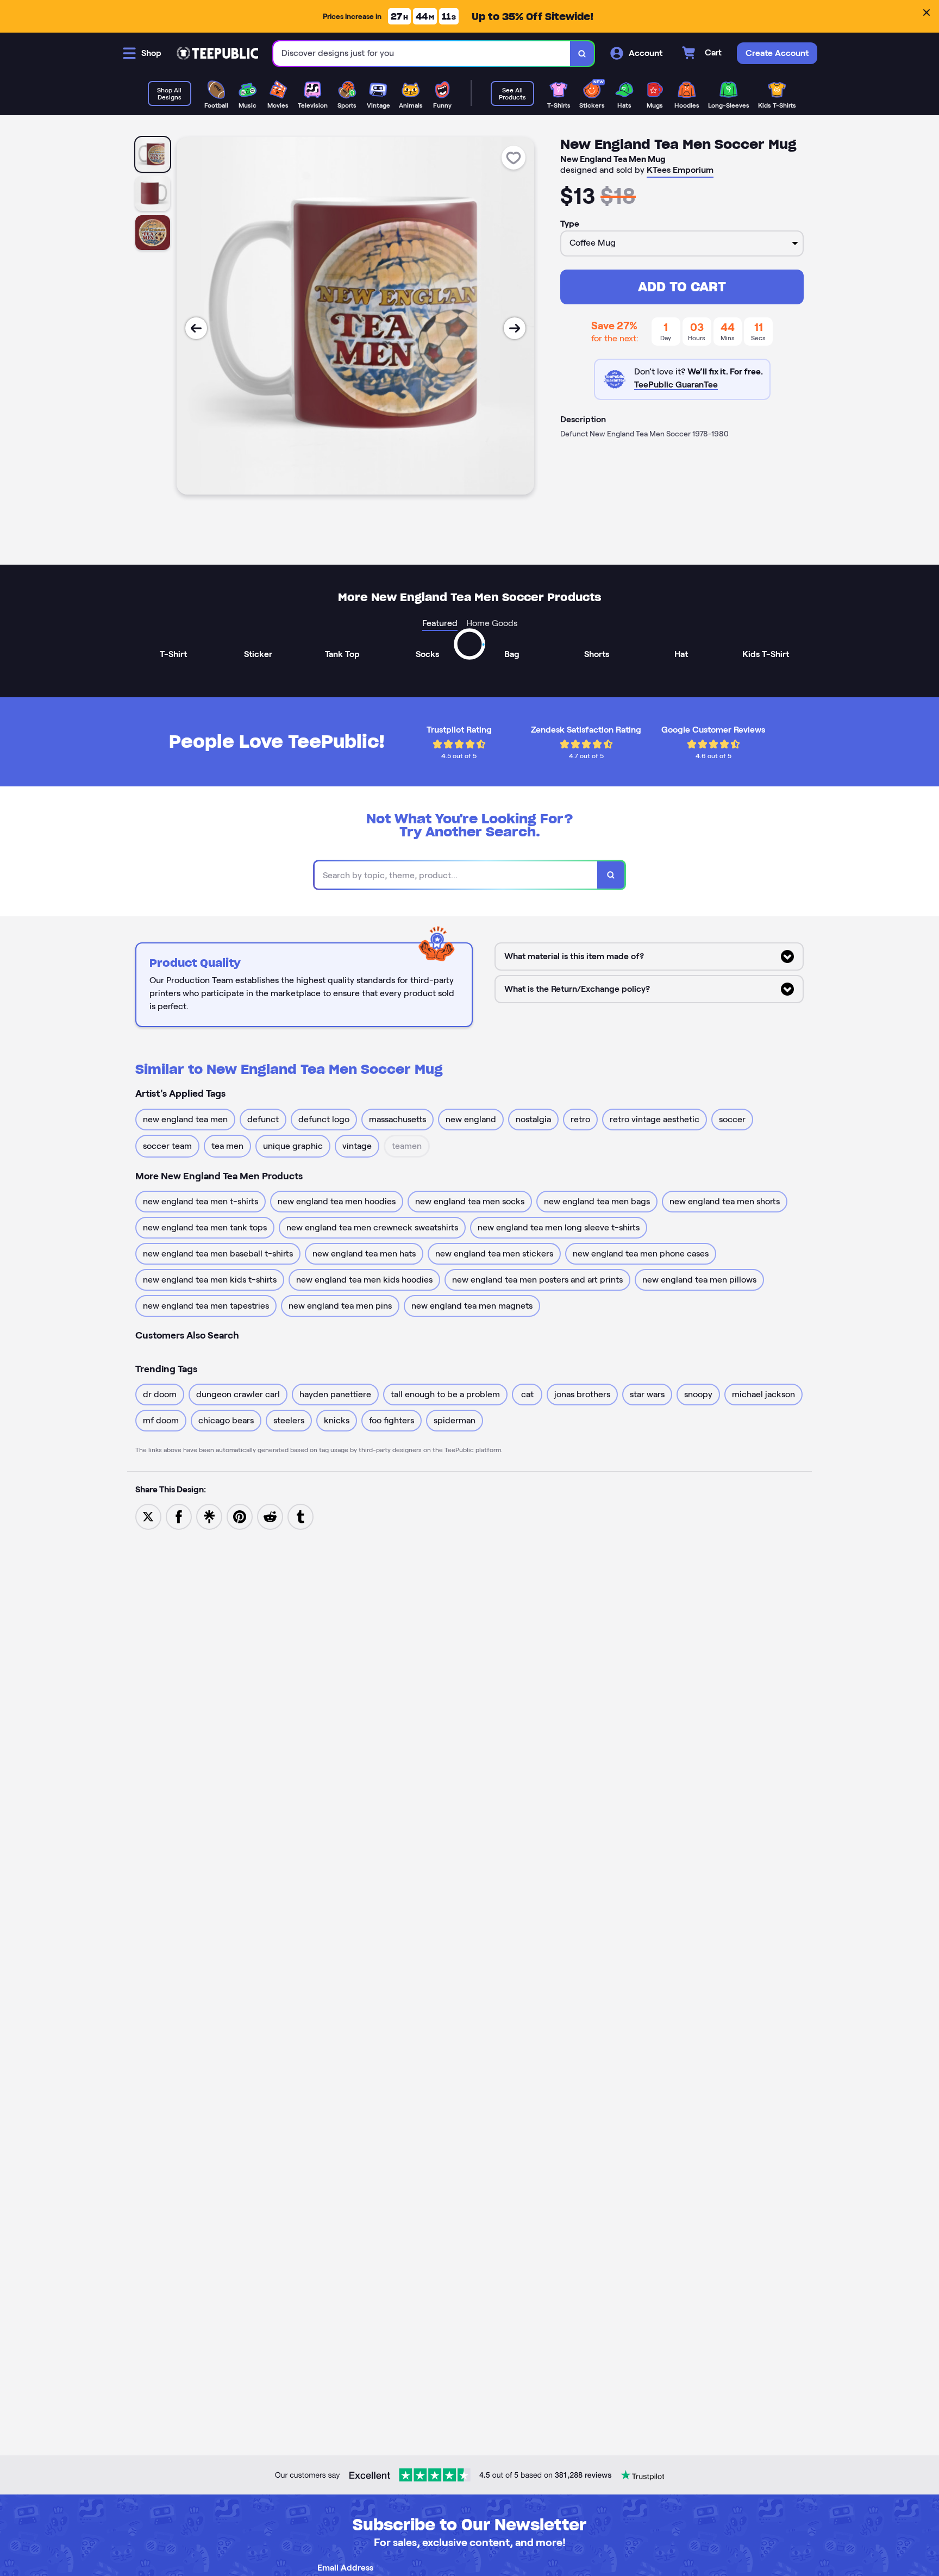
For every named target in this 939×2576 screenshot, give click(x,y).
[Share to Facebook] (179, 1516)
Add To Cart (682, 287)
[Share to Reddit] (270, 1516)
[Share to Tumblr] (301, 1516)
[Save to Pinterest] (240, 1516)
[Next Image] (515, 328)
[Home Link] (217, 53)
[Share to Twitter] (148, 1516)
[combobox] (422, 54)
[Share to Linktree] (209, 1516)
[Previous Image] (196, 328)
